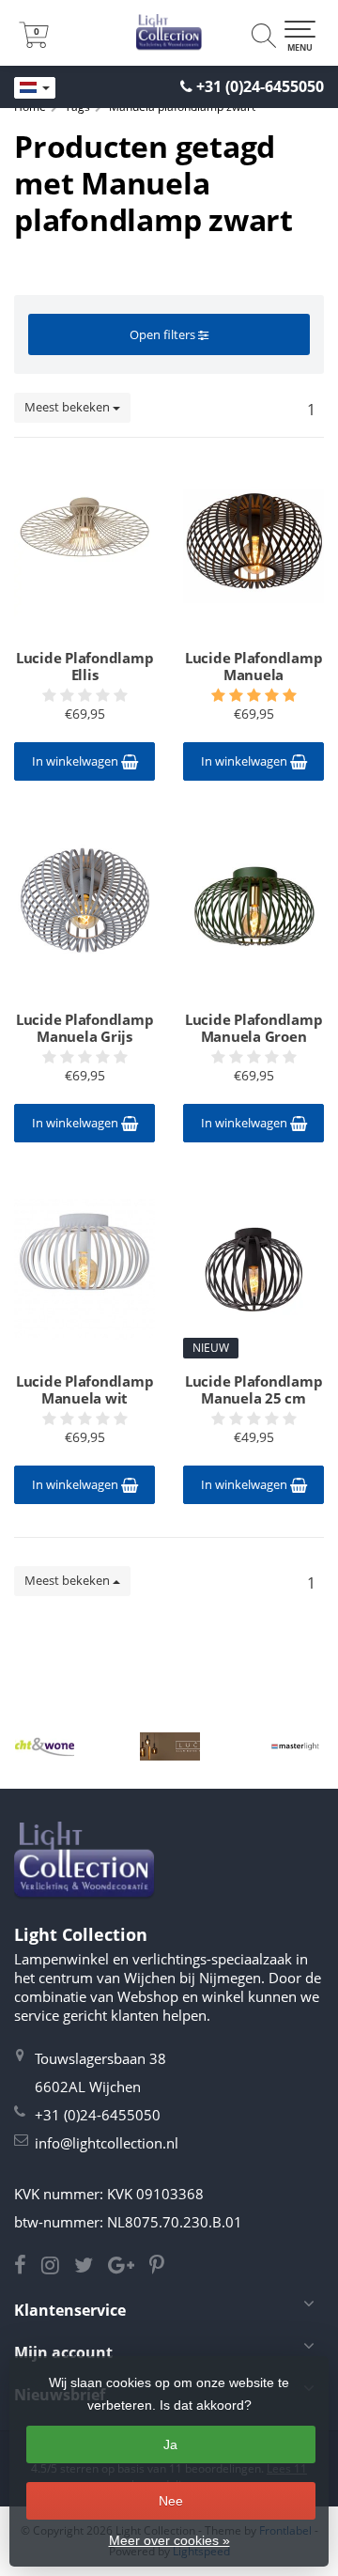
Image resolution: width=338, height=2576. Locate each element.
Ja (170, 2444)
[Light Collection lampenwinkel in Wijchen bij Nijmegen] (169, 33)
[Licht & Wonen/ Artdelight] (45, 1746)
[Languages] (35, 88)
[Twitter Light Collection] (91, 2267)
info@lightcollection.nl (107, 2143)
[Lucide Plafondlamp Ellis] (84, 546)
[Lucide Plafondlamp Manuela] (253, 546)
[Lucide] (169, 1746)
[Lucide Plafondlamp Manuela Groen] (253, 908)
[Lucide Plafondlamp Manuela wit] (84, 1269)
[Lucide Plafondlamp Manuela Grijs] (84, 908)
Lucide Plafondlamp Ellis (85, 666)
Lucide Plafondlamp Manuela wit (85, 1389)
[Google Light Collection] (129, 2267)
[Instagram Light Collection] (58, 2267)
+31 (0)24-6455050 (260, 86)
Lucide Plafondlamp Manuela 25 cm (254, 1389)
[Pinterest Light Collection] (162, 2267)
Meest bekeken (69, 407)
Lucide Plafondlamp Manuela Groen (254, 1028)
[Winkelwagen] (34, 42)
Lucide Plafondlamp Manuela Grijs (85, 1028)
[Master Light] (295, 1746)
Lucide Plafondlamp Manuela (254, 666)
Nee (171, 2501)
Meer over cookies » (169, 2540)
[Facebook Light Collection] (28, 2267)
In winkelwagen (77, 761)
